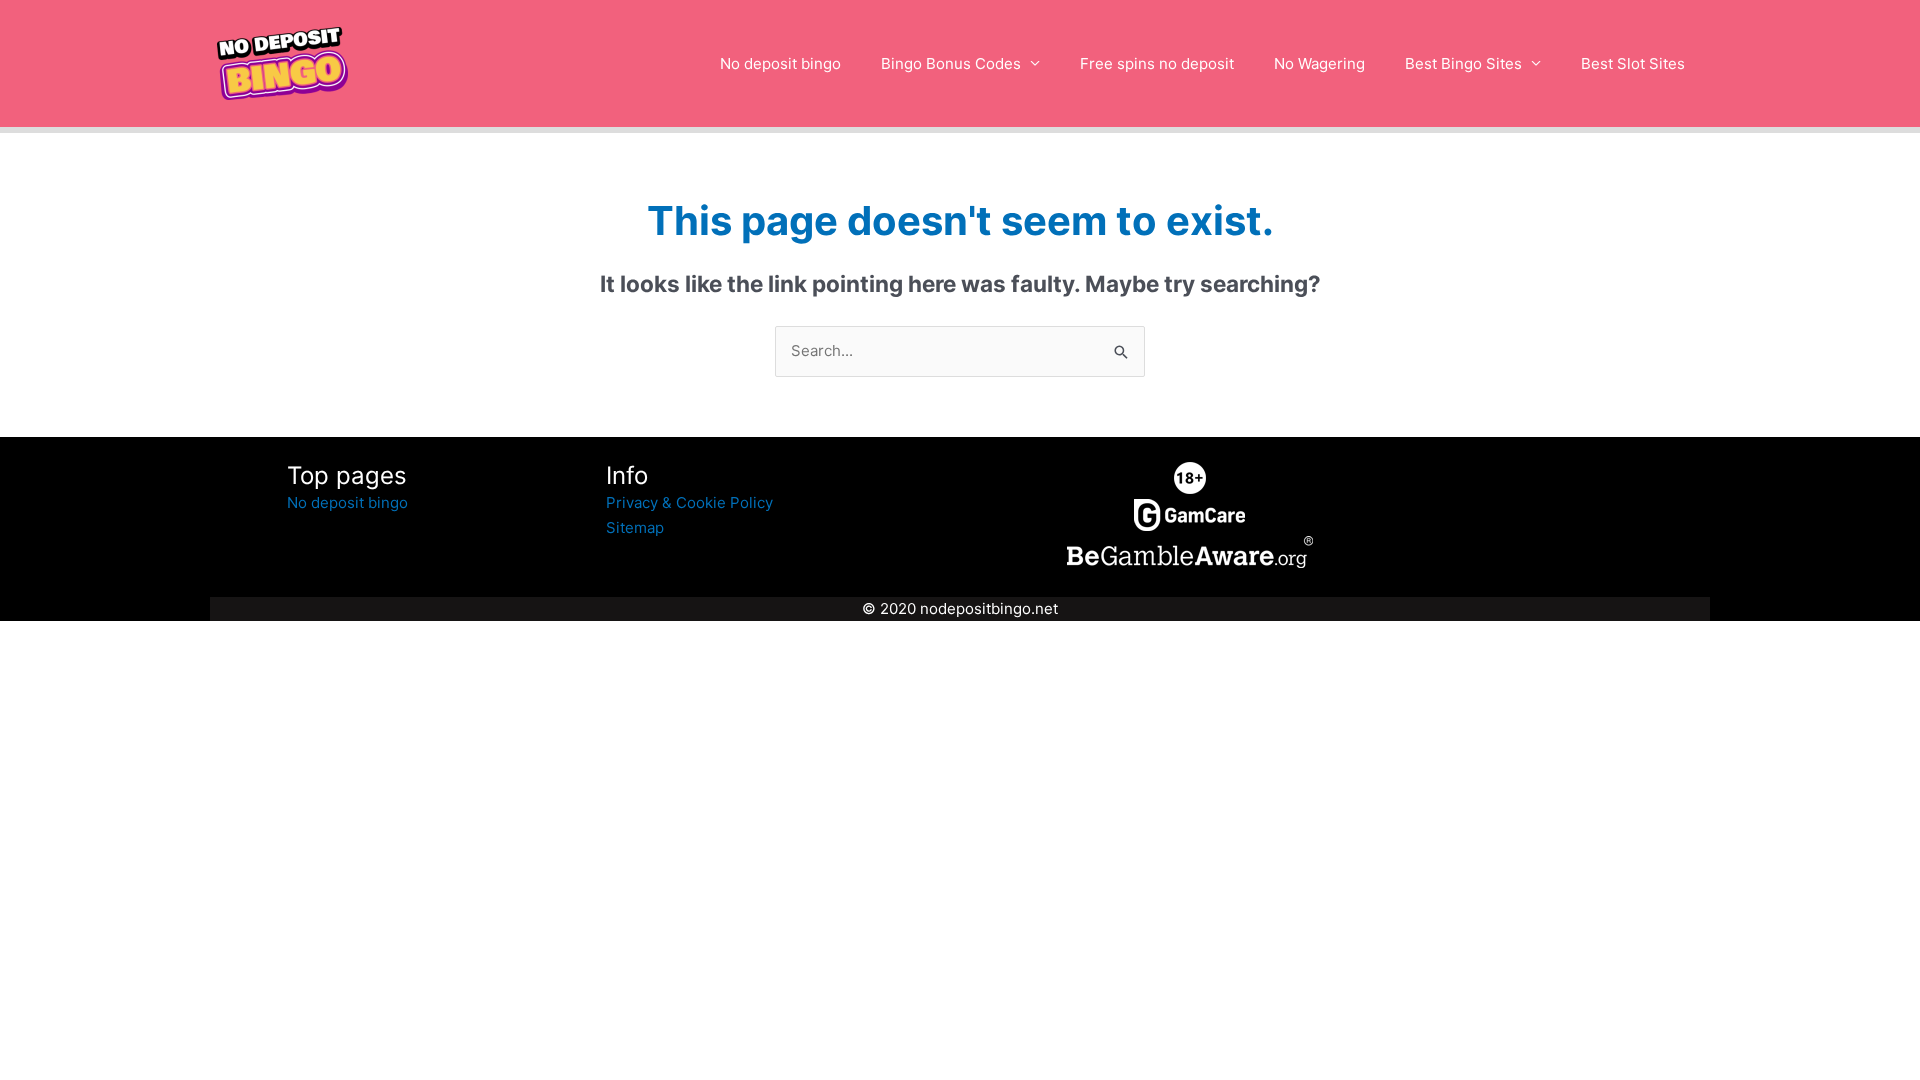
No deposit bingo (780, 63)
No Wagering (1319, 63)
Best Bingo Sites (1463, 63)
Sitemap (635, 527)
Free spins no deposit (1157, 63)
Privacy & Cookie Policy (689, 502)
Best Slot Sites (1633, 63)
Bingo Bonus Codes (951, 63)
